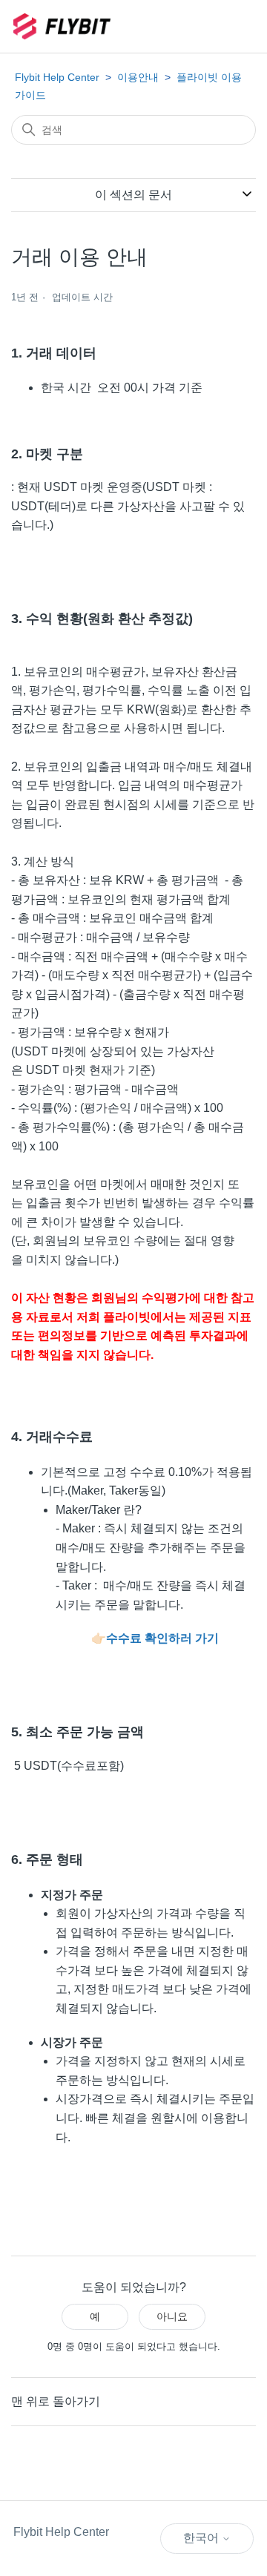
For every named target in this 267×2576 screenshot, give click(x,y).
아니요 (172, 2316)
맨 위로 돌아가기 (56, 2401)
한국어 (202, 2538)
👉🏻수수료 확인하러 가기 (155, 1638)
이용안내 (138, 77)
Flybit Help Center (57, 77)
